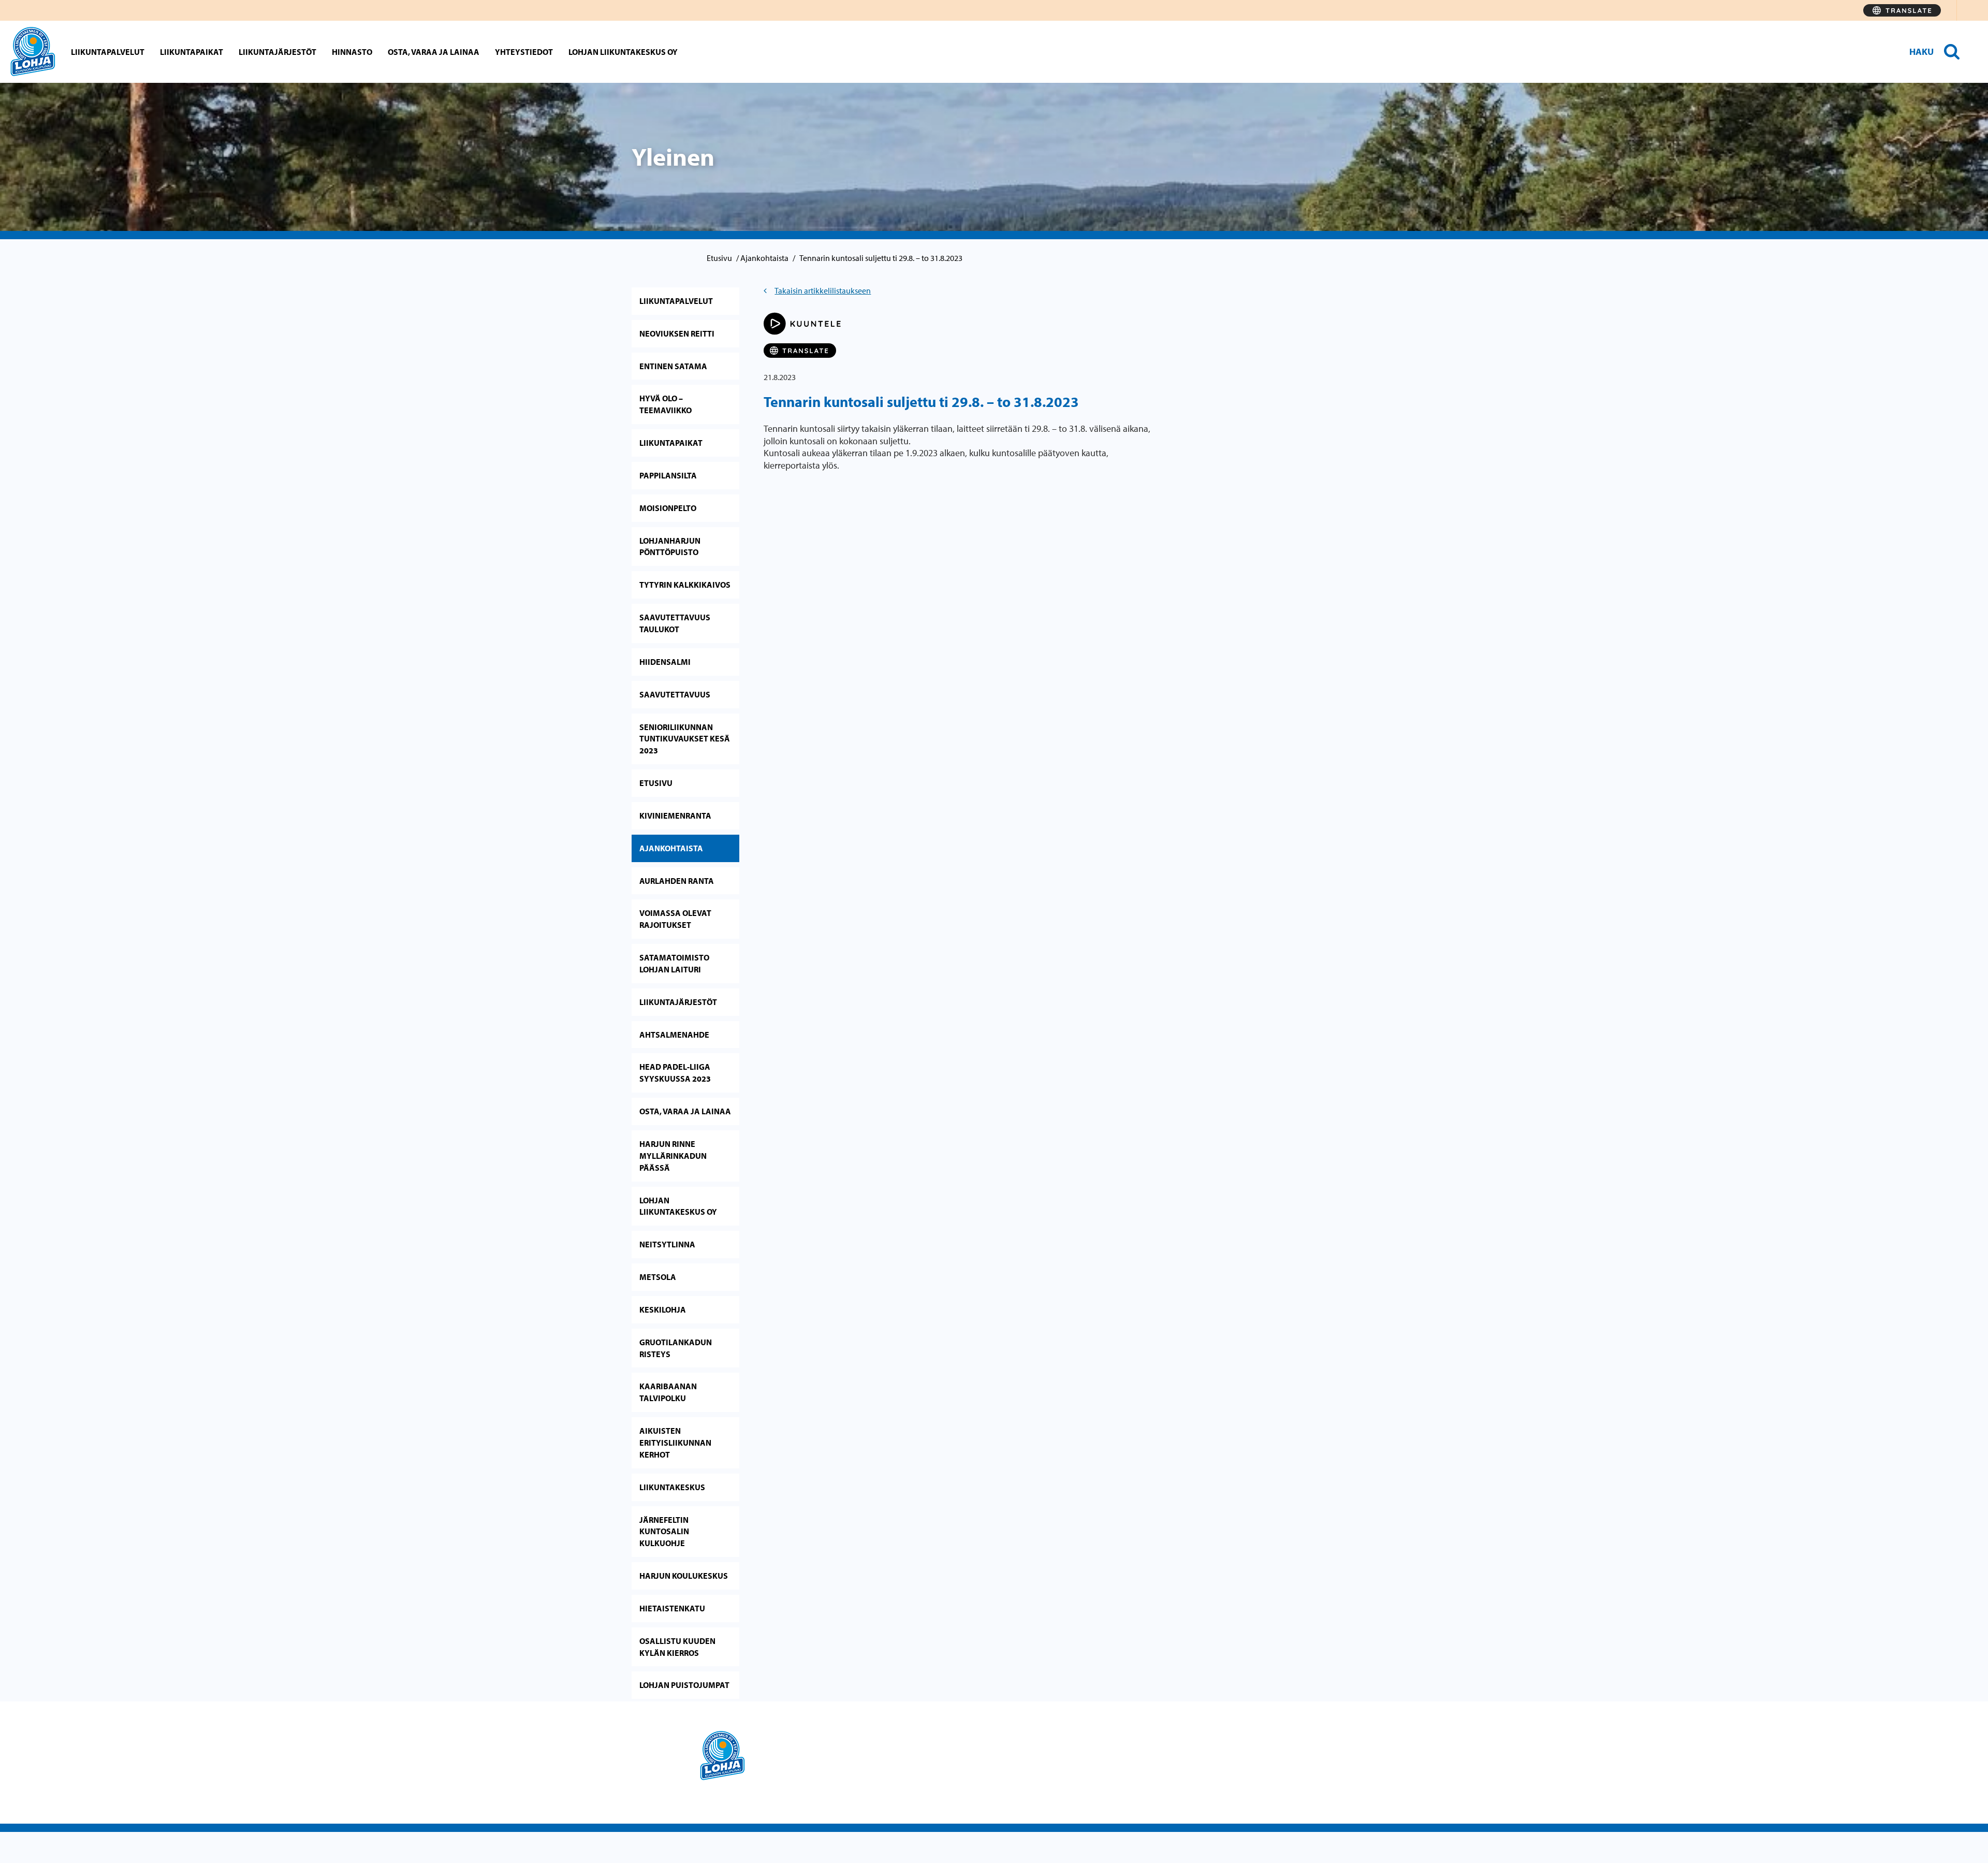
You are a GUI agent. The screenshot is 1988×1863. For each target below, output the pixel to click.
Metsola (658, 1277)
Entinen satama (673, 366)
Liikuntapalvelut (108, 52)
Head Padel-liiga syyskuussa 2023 (675, 1073)
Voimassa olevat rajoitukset (675, 919)
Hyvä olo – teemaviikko (666, 404)
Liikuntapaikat (192, 52)
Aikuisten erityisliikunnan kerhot (675, 1443)
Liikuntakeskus (672, 1487)
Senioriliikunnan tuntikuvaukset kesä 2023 (685, 739)
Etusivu (719, 258)
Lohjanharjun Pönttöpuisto (670, 547)
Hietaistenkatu (672, 1608)
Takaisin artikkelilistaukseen (823, 290)
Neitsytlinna (667, 1244)
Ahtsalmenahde (674, 1035)
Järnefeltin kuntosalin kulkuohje (664, 1532)
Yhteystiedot (524, 52)
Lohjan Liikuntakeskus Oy (623, 52)
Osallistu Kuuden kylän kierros (677, 1647)
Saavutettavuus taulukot (675, 623)
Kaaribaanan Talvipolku (668, 1392)
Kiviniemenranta (675, 816)
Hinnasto (352, 52)
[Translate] (1902, 10)
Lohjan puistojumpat (684, 1685)
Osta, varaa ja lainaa (434, 52)
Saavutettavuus (675, 694)
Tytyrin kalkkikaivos (685, 585)
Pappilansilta (668, 475)
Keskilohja (663, 1309)
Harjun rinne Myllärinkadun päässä (673, 1156)
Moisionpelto (668, 508)
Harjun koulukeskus (684, 1576)
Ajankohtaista (764, 258)
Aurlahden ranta (677, 881)
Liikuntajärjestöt (277, 52)
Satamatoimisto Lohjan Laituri (674, 963)
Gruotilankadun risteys (676, 1348)
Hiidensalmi (665, 662)
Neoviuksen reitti (677, 333)
